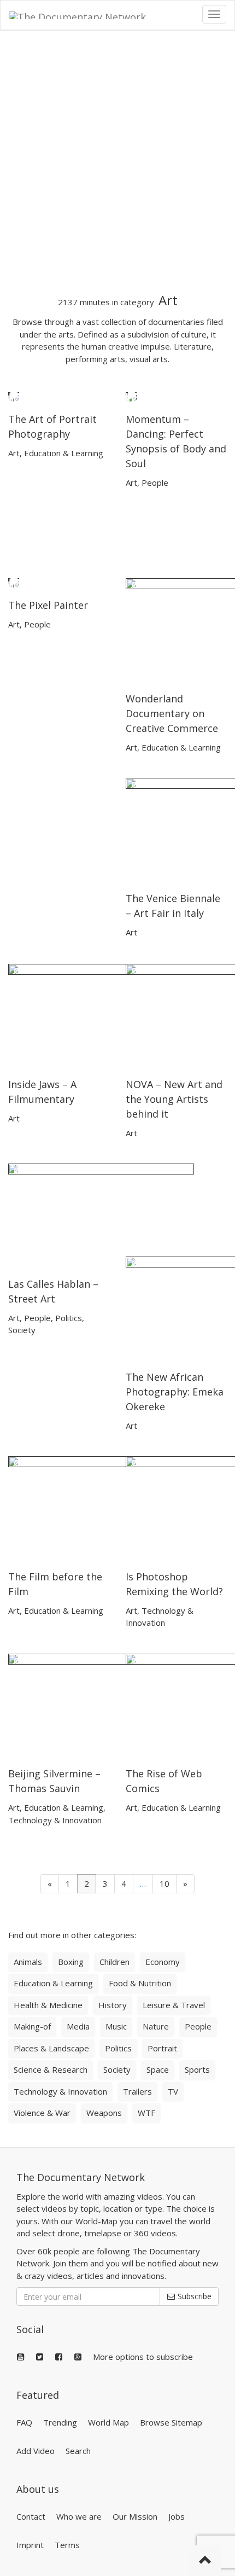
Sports (197, 2069)
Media (78, 2026)
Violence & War (42, 2113)
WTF (146, 2113)
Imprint (30, 2545)
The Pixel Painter (48, 605)
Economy (163, 1962)
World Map (108, 2422)
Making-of (32, 2026)
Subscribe (193, 2296)
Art (14, 453)
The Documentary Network (81, 2177)
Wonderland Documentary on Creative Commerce (172, 713)
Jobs (177, 2516)
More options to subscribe (143, 2357)
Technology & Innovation (55, 1820)
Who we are (79, 2516)
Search (78, 2451)
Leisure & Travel (174, 2005)
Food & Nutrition (140, 1983)
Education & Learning (64, 453)
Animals (28, 1962)
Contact (31, 2516)
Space (158, 2069)
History (113, 2005)
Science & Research (51, 2069)
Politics (69, 1318)
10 (164, 1883)
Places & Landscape (51, 2048)
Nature (156, 2026)
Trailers (137, 2091)
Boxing (71, 1962)
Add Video (36, 2451)
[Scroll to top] (205, 2561)
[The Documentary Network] (85, 14)
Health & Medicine (48, 2005)
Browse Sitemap (171, 2422)
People (155, 482)
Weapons (104, 2113)
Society (22, 1330)
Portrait (162, 2048)
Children (114, 1962)
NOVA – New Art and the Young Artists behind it (174, 1099)
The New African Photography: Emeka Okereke (175, 1392)
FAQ (24, 2422)
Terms (67, 2545)
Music (116, 2026)
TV (173, 2091)
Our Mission (135, 2516)
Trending (60, 2422)
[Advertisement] (117, 162)
